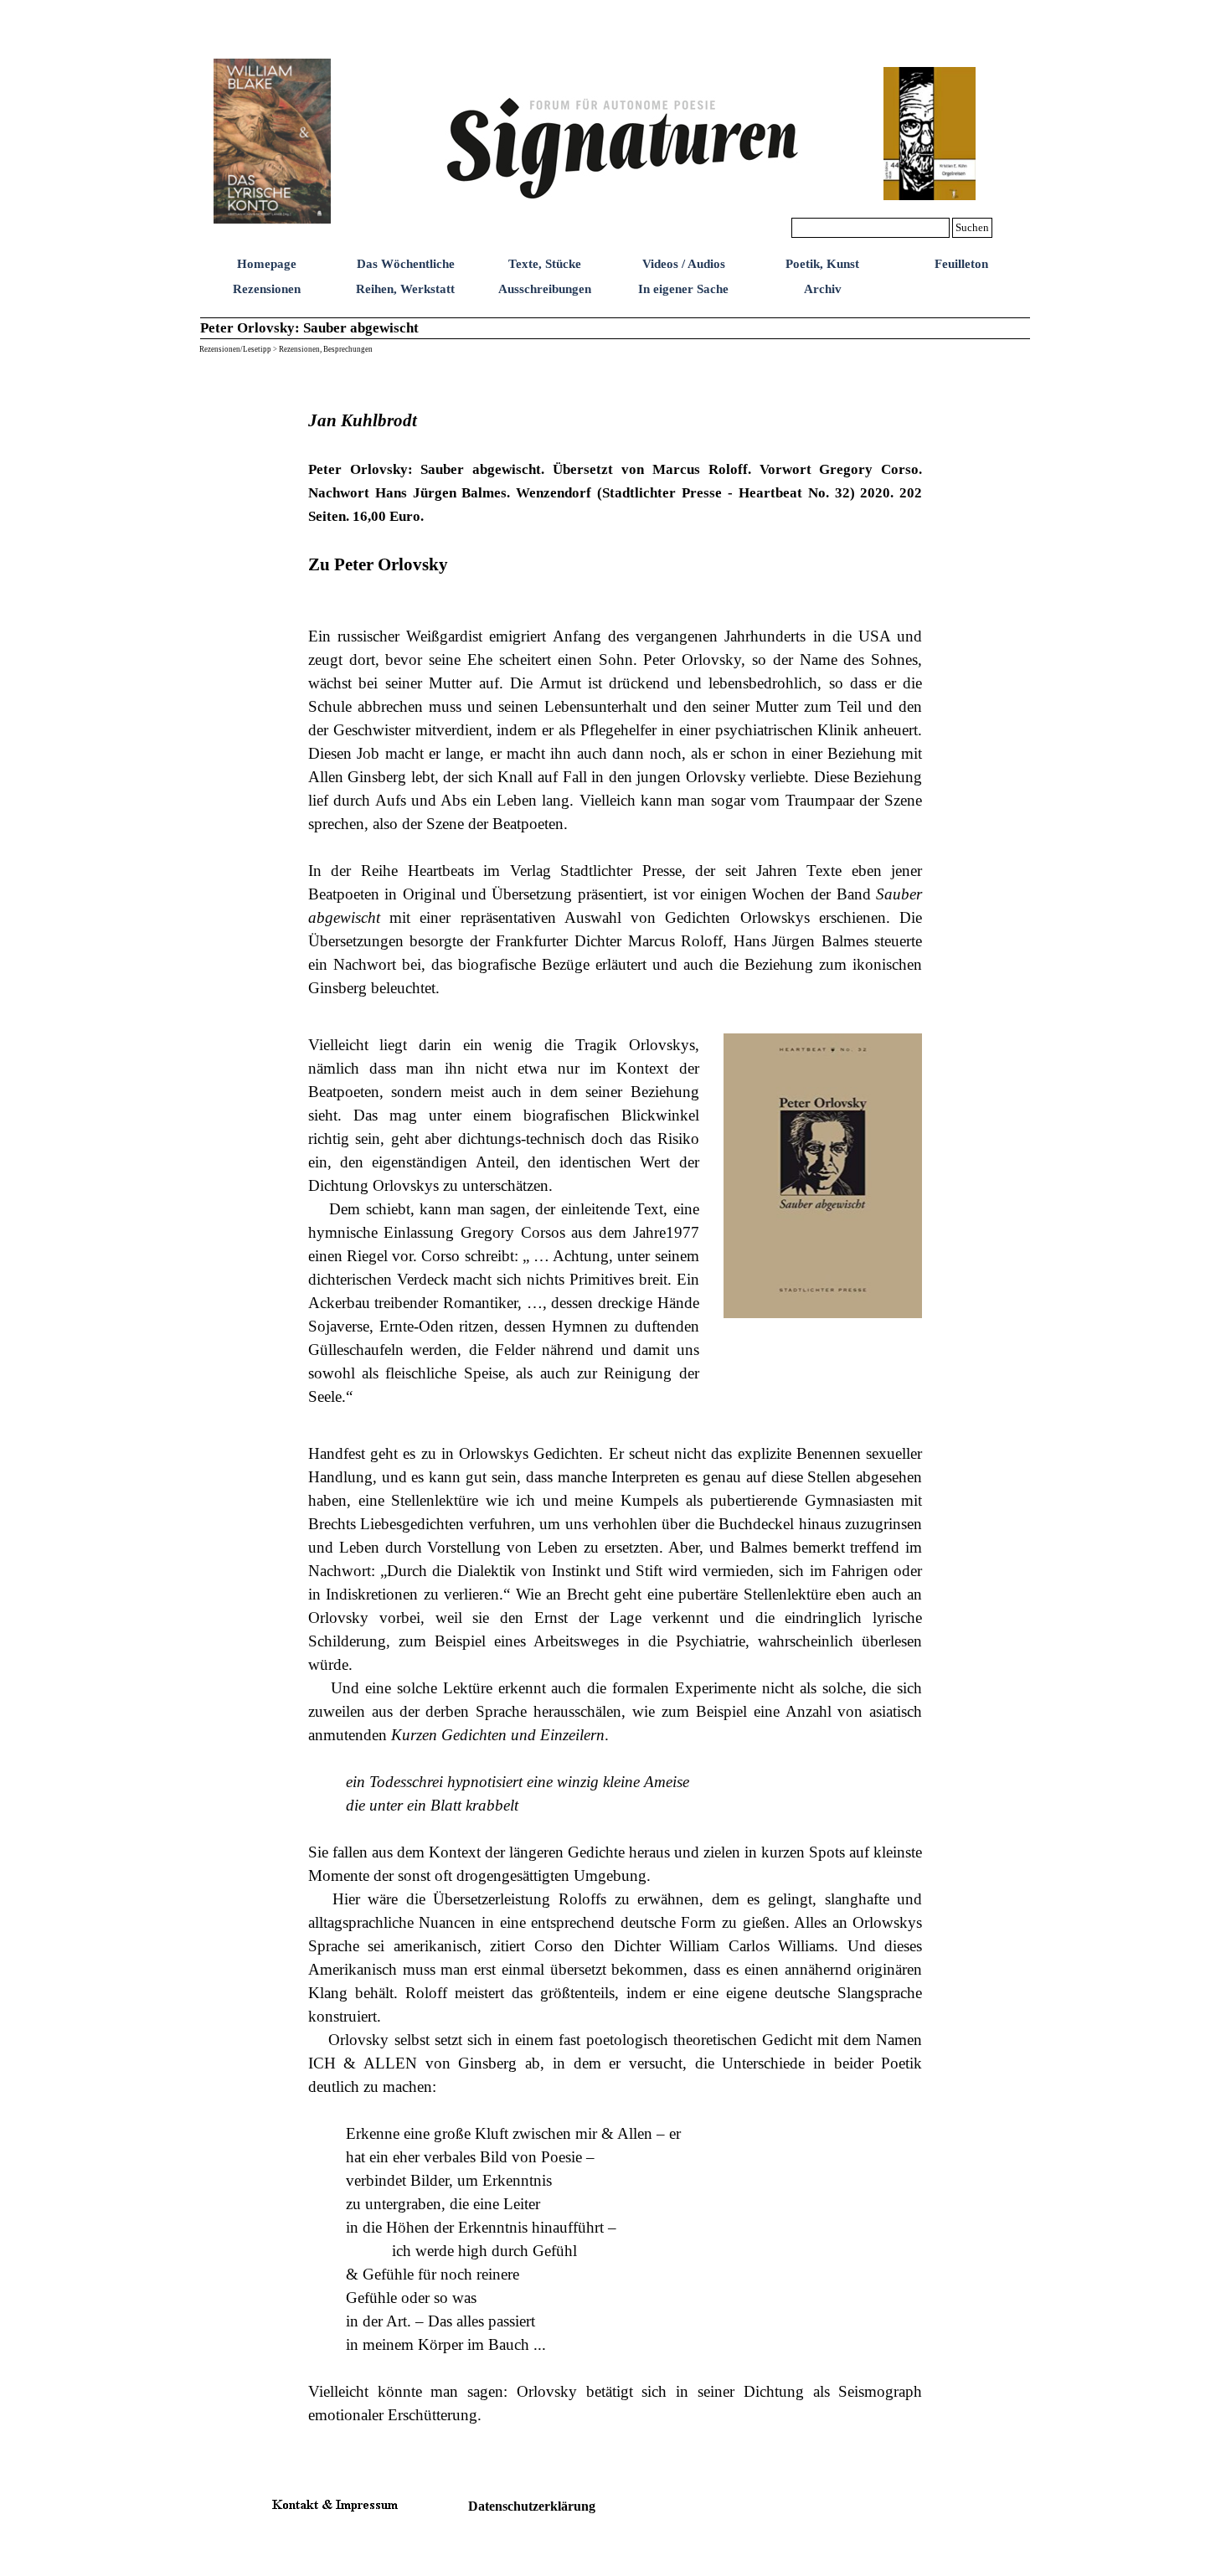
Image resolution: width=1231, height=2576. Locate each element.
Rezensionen (267, 289)
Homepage (267, 264)
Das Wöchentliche (406, 264)
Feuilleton (961, 264)
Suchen (972, 227)
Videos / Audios (684, 264)
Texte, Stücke (545, 264)
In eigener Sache (683, 289)
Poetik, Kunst (822, 264)
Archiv (823, 289)
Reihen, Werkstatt (405, 289)
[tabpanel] (615, 692)
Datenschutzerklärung (532, 2506)
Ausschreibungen (545, 289)
